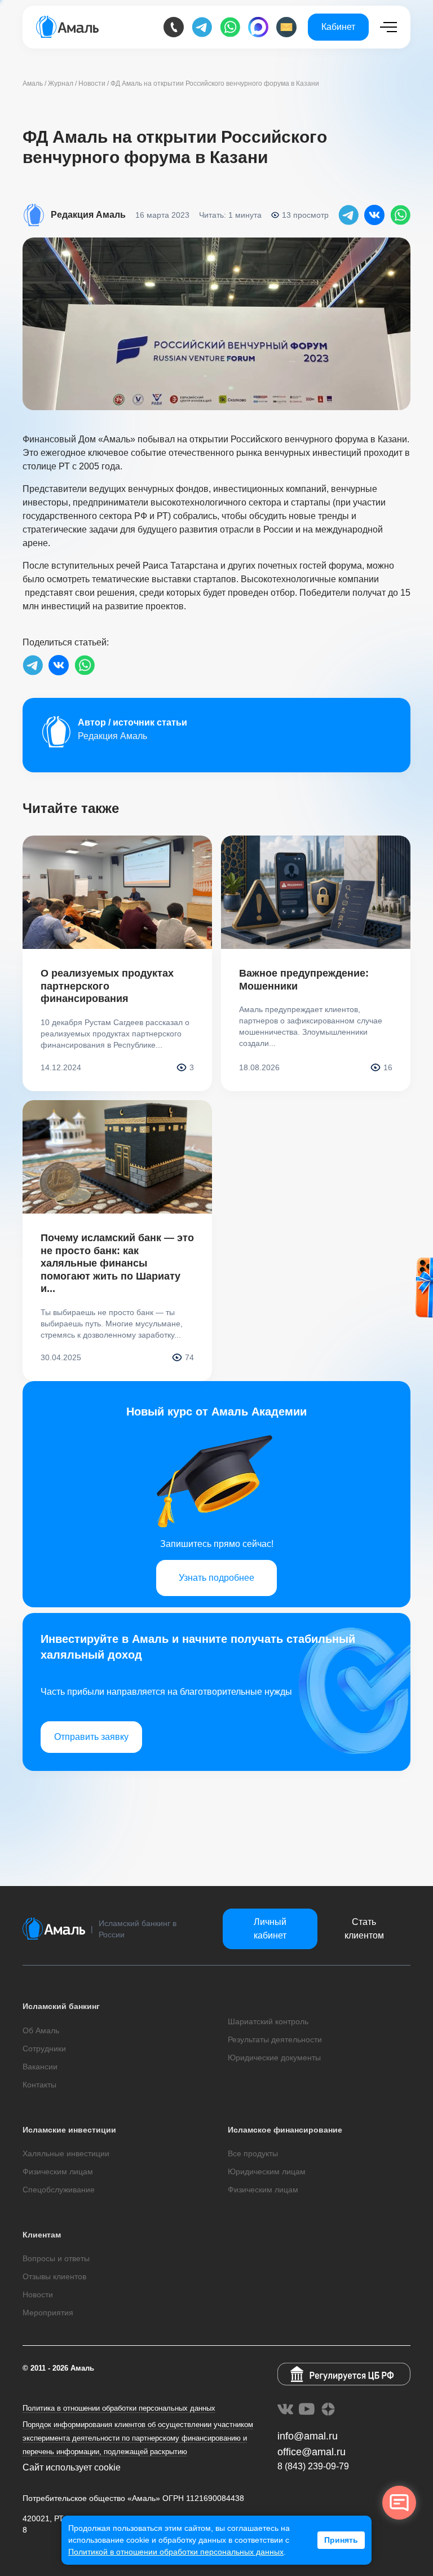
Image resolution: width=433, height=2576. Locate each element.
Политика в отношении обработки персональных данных (119, 2408)
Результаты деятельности (275, 2039)
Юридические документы (274, 2058)
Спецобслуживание (59, 2190)
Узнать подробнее (216, 1578)
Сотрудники (44, 2049)
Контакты (39, 2085)
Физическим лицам (58, 2171)
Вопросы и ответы (56, 2258)
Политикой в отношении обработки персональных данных (176, 2552)
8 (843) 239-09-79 (313, 2466)
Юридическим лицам (267, 2171)
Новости (38, 2294)
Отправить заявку (91, 1737)
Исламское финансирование (285, 2130)
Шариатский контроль (268, 2021)
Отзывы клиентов (54, 2276)
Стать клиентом (364, 1929)
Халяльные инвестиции (66, 2153)
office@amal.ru (312, 2452)
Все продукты (253, 2153)
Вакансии (40, 2067)
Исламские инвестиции (69, 2130)
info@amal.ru (308, 2436)
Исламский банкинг (61, 2006)
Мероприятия (48, 2313)
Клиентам (42, 2235)
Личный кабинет (270, 1929)
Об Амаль (41, 2030)
